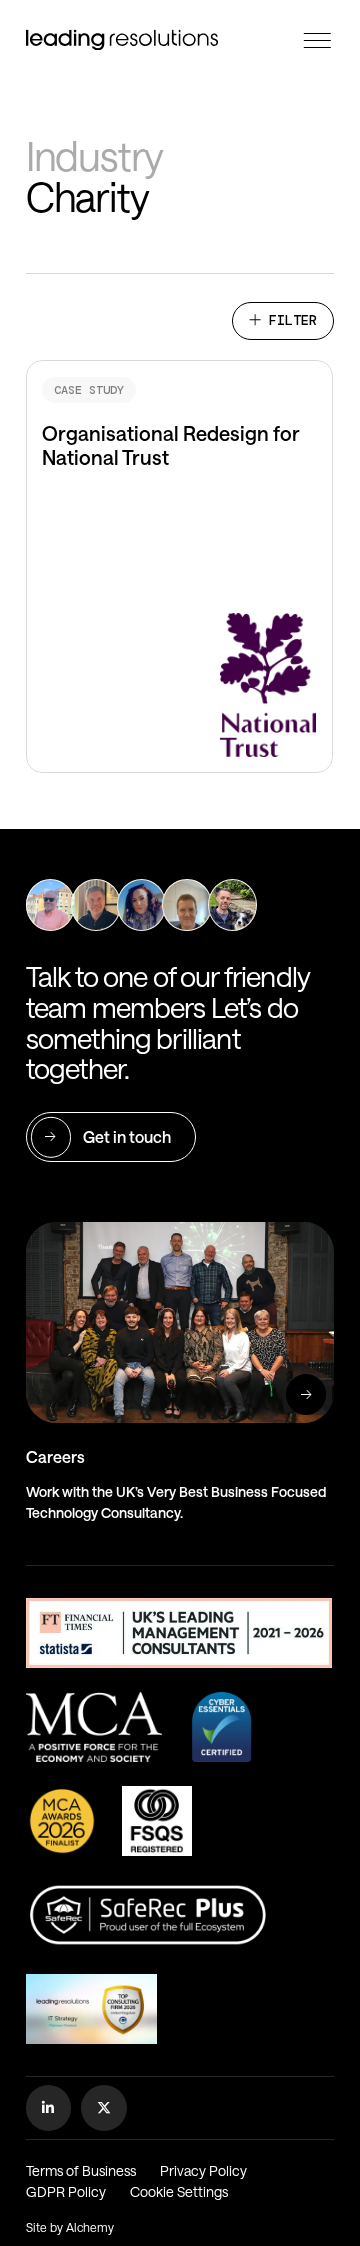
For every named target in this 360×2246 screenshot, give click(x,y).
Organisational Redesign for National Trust (172, 371)
